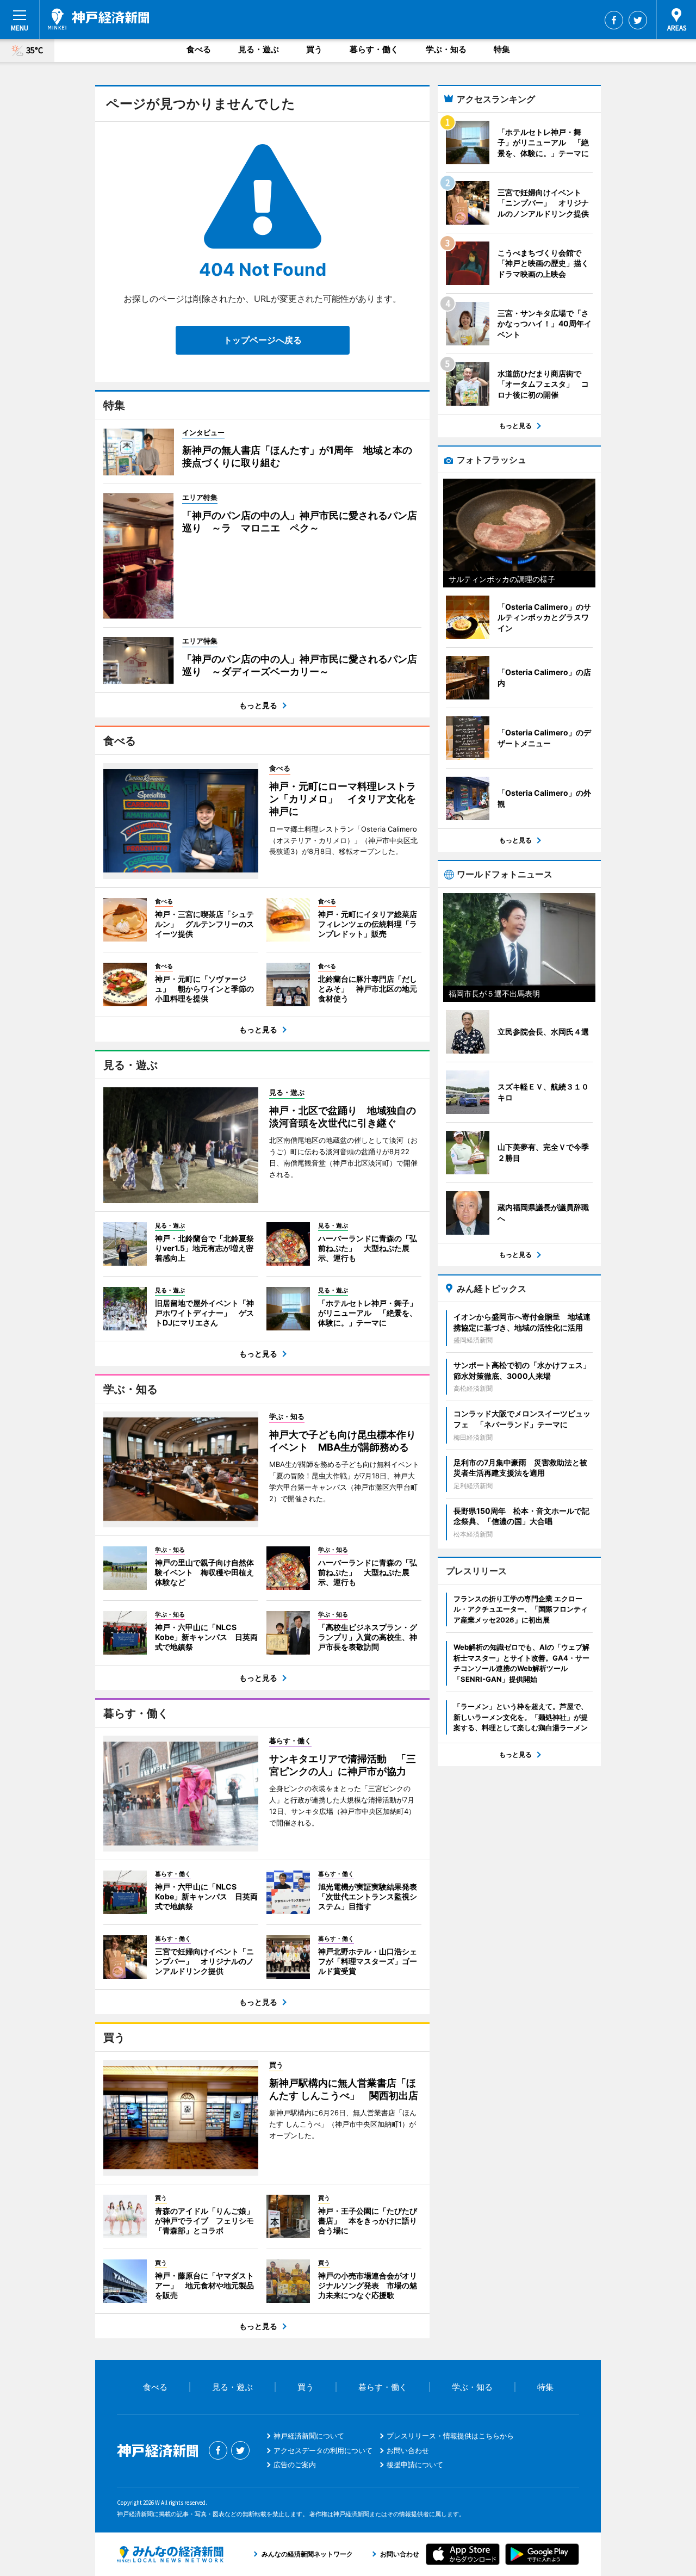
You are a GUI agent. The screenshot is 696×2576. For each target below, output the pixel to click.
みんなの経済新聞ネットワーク (170, 2554)
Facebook (614, 20)
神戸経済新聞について (309, 2436)
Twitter (638, 20)
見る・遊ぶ (259, 49)
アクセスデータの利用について (323, 2450)
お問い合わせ (408, 2450)
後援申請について (415, 2464)
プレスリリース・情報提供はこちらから (450, 2436)
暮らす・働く (374, 49)
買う (314, 49)
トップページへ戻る (263, 340)
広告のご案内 (295, 2464)
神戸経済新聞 (98, 19)
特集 (502, 49)
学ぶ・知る (446, 49)
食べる (199, 49)
